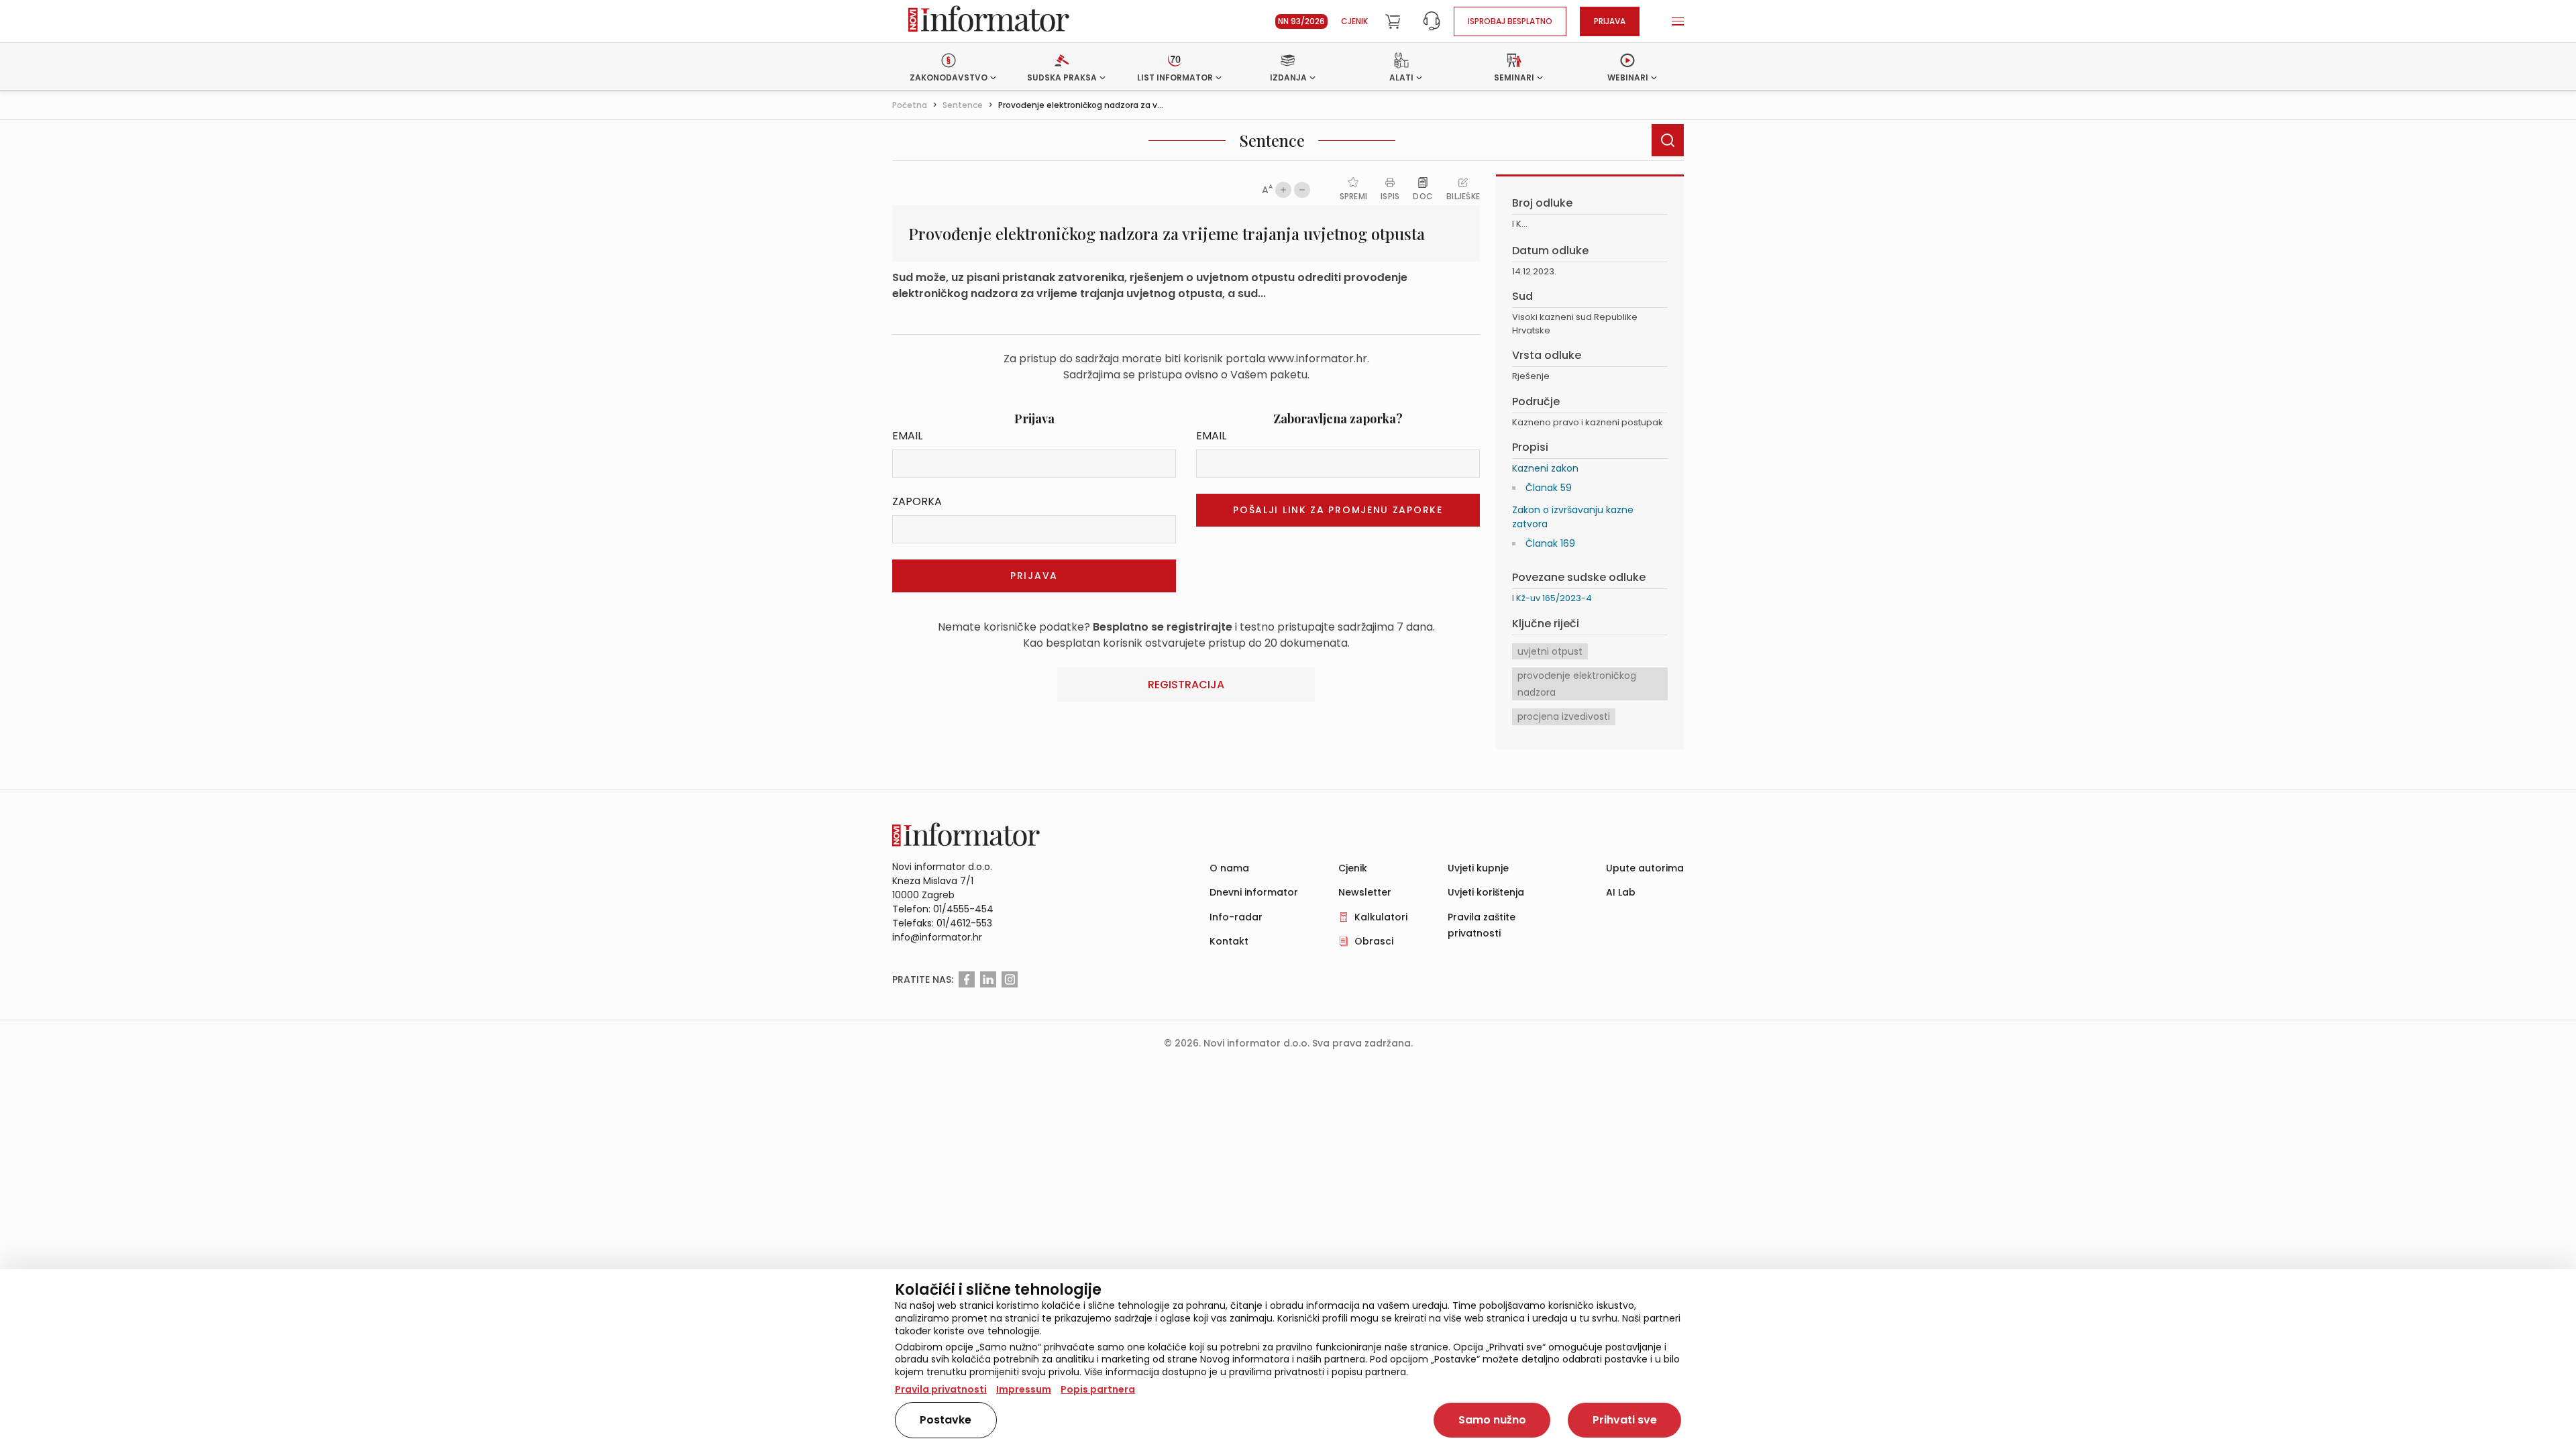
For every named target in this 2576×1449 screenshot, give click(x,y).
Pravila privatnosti (941, 1389)
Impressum (1024, 1389)
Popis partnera (1098, 1389)
